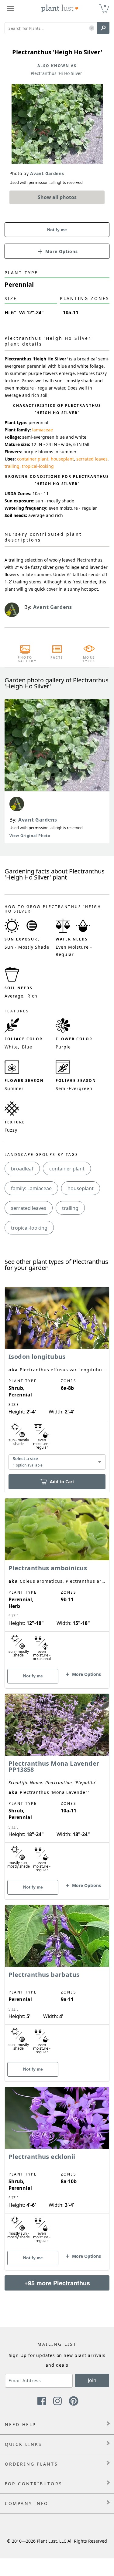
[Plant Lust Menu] (11, 8)
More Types (89, 659)
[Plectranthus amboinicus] (57, 1583)
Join (92, 2380)
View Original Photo (30, 836)
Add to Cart (62, 1482)
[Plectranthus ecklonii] (57, 2168)
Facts (57, 657)
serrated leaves (92, 459)
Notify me (57, 230)
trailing (12, 466)
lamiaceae (43, 430)
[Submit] (103, 28)
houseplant (62, 459)
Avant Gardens (38, 820)
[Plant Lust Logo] (60, 8)
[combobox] (57, 1462)
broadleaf (22, 1169)
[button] (92, 28)
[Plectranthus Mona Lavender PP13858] (57, 1786)
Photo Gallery (25, 659)
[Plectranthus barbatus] (57, 1983)
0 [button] (105, 6)
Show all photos (57, 197)
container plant (33, 459)
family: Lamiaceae (31, 1188)
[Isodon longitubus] (57, 1379)
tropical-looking (38, 466)
